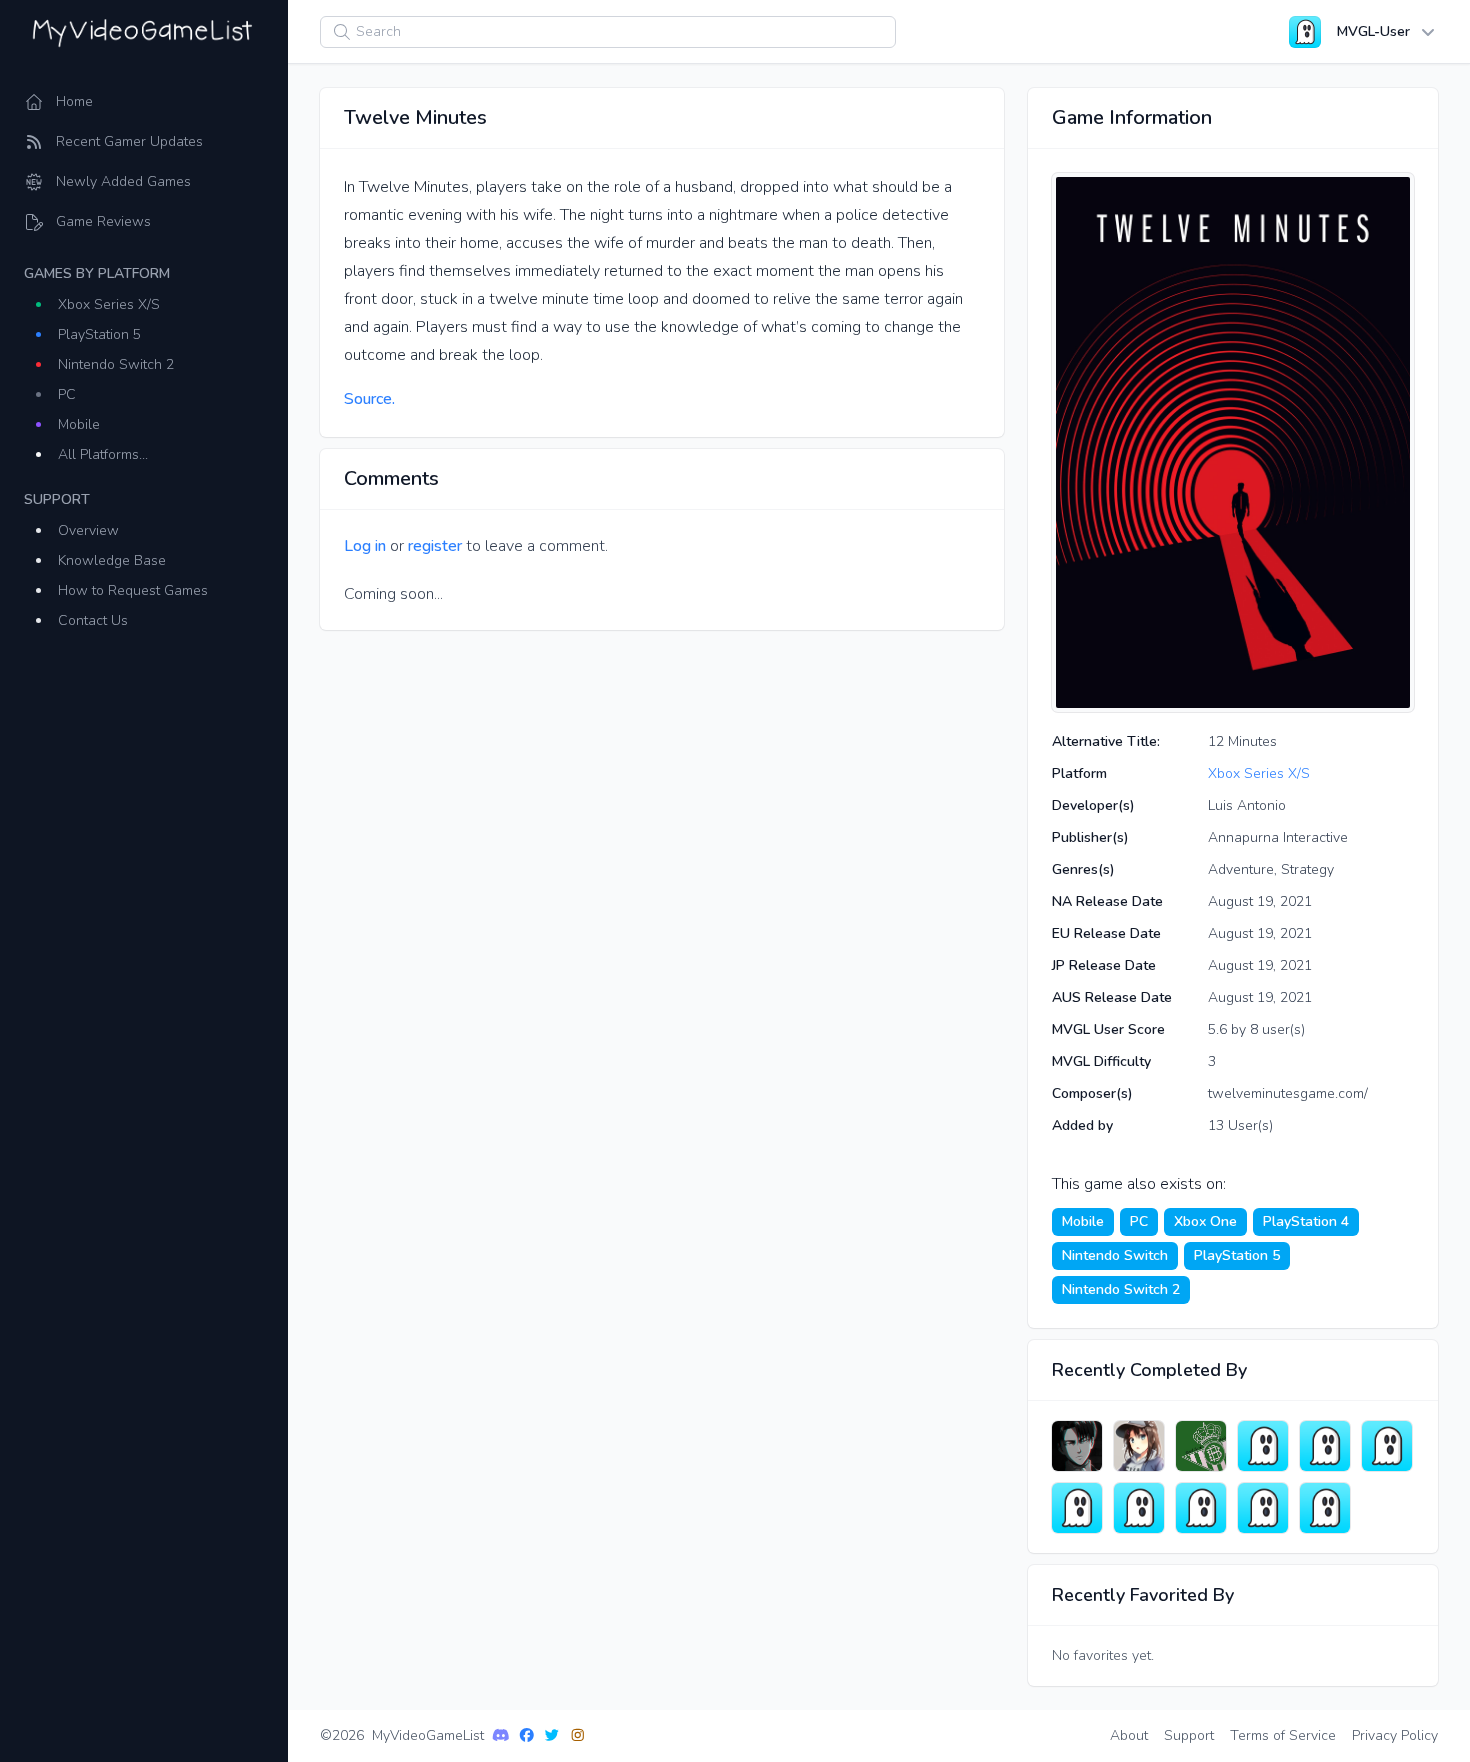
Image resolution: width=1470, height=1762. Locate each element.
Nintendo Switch (1115, 1255)
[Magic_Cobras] (1077, 1446)
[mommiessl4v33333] (1325, 1446)
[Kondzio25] (1325, 1508)
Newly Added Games (123, 181)
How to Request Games (133, 590)
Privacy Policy (1395, 1735)
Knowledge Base (112, 560)
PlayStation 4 (1306, 1221)
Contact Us (93, 620)
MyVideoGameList (428, 1735)
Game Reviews (103, 221)
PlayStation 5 (99, 334)
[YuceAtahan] (1263, 1508)
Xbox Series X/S (109, 304)
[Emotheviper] (1139, 1508)
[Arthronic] (1201, 1508)
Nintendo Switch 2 (116, 364)
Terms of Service (1283, 1735)
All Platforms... (103, 454)
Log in (365, 546)
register (435, 546)
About (1129, 1735)
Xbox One (1205, 1221)
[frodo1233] (1387, 1446)
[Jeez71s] (1077, 1508)
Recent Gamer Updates (129, 141)
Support (1189, 1735)
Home (74, 101)
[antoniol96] (1201, 1446)
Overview (88, 530)
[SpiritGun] (1263, 1446)
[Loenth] (1139, 1446)
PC (67, 394)
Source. (369, 399)
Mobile (79, 424)
